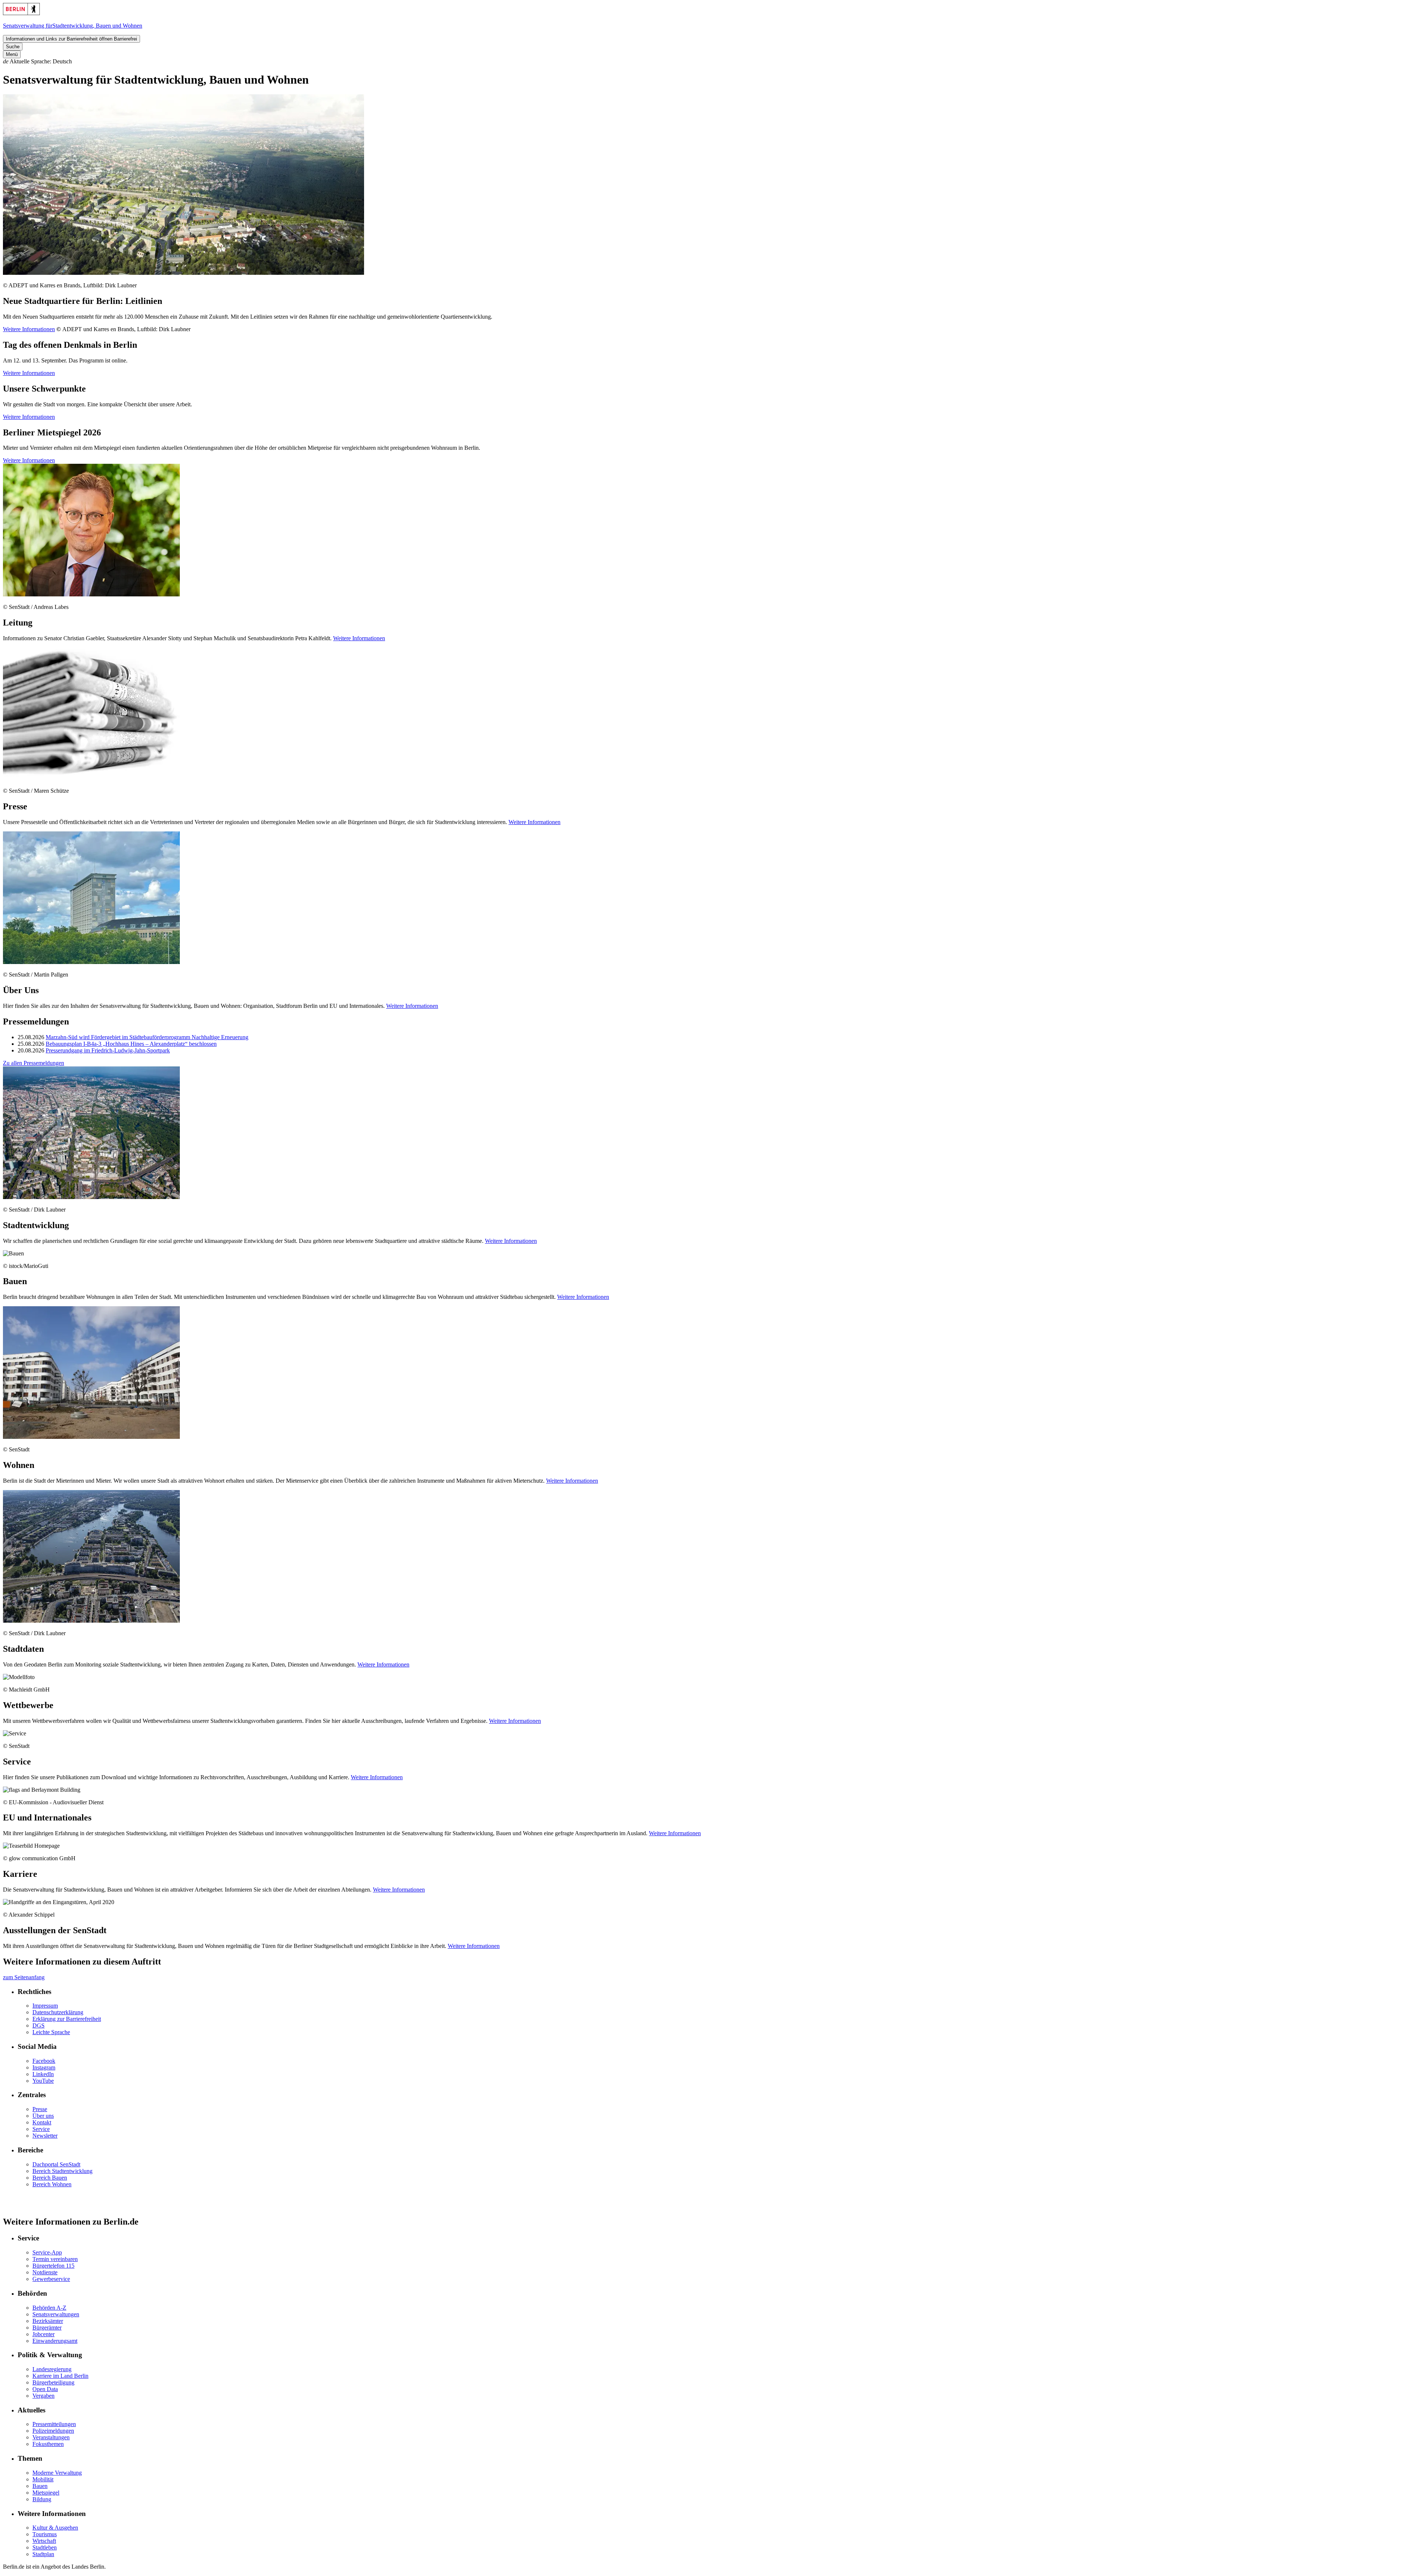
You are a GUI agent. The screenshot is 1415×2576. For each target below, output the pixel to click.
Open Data (45, 2389)
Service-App (47, 2252)
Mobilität (43, 2479)
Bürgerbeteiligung (53, 2382)
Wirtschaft (44, 2541)
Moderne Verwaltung (57, 2473)
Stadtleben (45, 2547)
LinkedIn (43, 2074)
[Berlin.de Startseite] (21, 13)
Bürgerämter (47, 2328)
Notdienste (45, 2272)
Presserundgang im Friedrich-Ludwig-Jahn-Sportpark (108, 1050)
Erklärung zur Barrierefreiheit (67, 2019)
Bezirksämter (48, 2321)
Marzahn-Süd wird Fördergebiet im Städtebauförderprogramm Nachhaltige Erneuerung (147, 1037)
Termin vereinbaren (55, 2259)
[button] (707, 62)
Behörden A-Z (49, 2308)
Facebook (44, 2061)
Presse (40, 2109)
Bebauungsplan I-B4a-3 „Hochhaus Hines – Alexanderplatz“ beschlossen (131, 1044)
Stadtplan (43, 2554)
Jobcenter (43, 2334)
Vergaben (43, 2396)
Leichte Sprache (51, 2032)
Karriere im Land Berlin (60, 2376)
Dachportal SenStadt (56, 2164)
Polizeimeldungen (53, 2431)
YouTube (43, 2081)
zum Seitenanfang (24, 1977)
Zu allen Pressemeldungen (34, 1063)
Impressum (45, 2006)
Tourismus (45, 2534)
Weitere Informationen (29, 329)
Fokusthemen (48, 2444)
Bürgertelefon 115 (53, 2266)
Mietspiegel (46, 2493)
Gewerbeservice (51, 2279)
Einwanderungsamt (55, 2341)
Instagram (44, 2067)
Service (41, 2129)
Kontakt (42, 2122)
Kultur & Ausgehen (55, 2528)
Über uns (43, 2116)
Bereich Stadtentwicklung (62, 2171)
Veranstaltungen (51, 2437)
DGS (39, 2025)
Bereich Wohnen (52, 2184)
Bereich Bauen (50, 2178)
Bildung (42, 2499)
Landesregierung (52, 2369)
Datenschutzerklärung (58, 2012)
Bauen (40, 2486)
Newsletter (45, 2136)
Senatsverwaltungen (56, 2314)
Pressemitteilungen (54, 2424)
